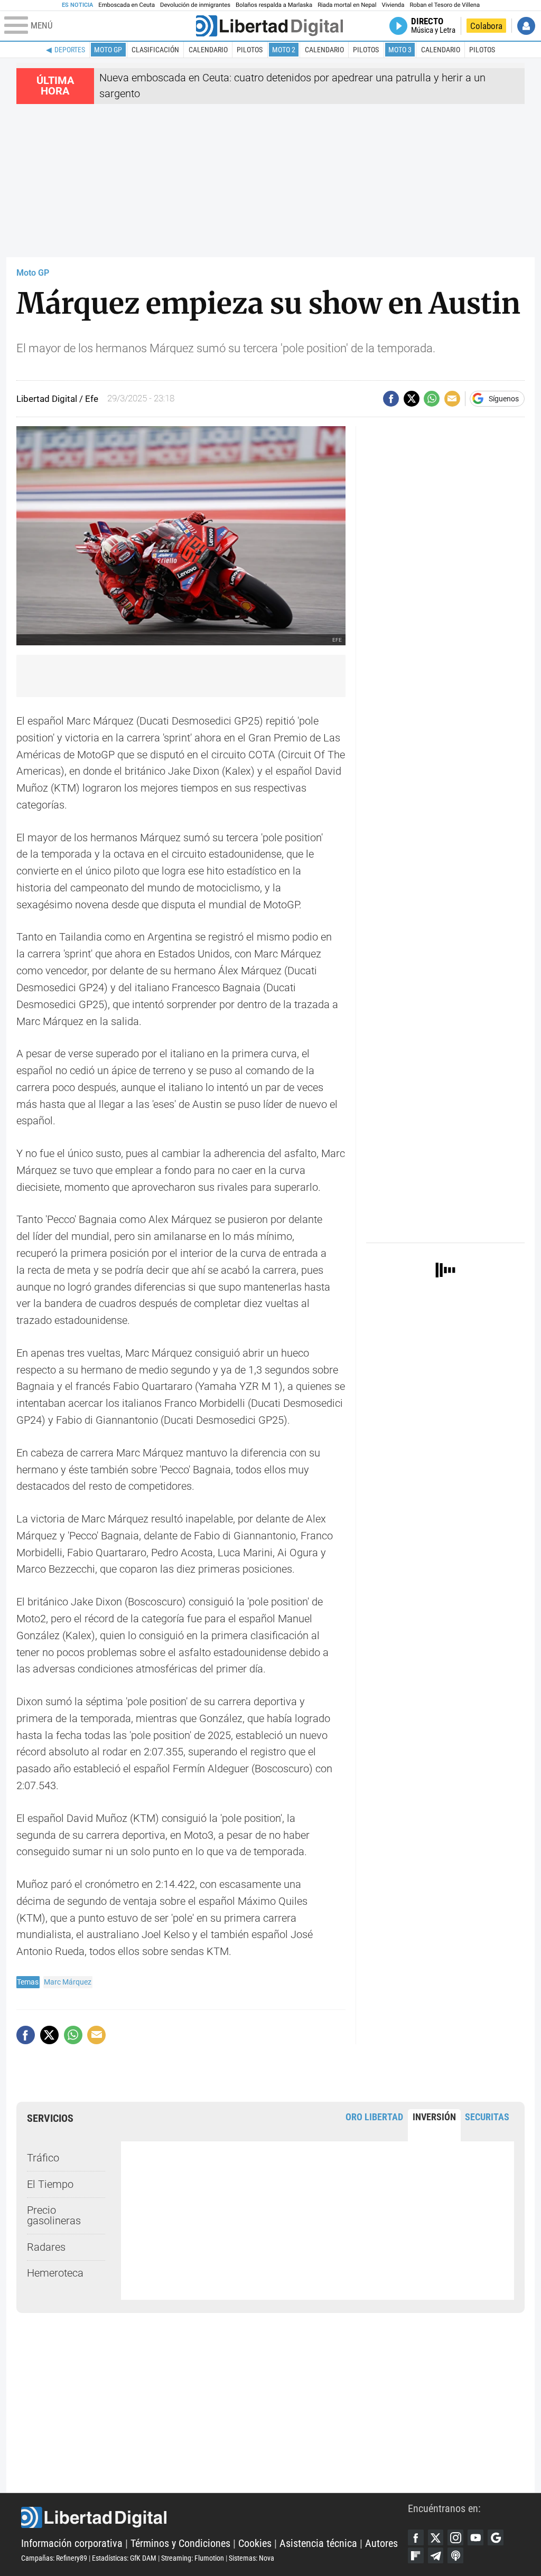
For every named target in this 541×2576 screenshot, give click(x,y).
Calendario (208, 50)
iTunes (455, 2555)
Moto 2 (284, 50)
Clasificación (155, 50)
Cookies (255, 2544)
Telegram (436, 2555)
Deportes (70, 50)
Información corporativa (72, 2544)
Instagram (455, 2537)
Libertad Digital (214, 2517)
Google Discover (496, 2537)
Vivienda (393, 5)
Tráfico (43, 2158)
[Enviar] (432, 399)
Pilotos (250, 50)
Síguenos (504, 399)
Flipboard (416, 2555)
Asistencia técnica (318, 2544)
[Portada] (269, 26)
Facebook (416, 2537)
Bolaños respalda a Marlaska (274, 5)
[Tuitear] (412, 399)
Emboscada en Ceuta (127, 5)
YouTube (475, 2537)
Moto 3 (400, 50)
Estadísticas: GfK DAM (124, 2558)
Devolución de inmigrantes (195, 5)
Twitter (436, 2537)
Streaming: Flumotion (193, 2558)
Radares (46, 2247)
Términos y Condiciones (180, 2544)
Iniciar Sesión (526, 26)
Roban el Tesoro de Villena (445, 5)
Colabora (486, 26)
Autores (381, 2544)
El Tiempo (50, 2184)
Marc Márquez (68, 1982)
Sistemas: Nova (251, 2558)
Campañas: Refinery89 (54, 2558)
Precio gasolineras (54, 2216)
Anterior (506, 1268)
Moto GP (108, 50)
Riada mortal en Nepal (347, 5)
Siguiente (516, 1268)
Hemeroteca (55, 2273)
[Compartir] (391, 399)
